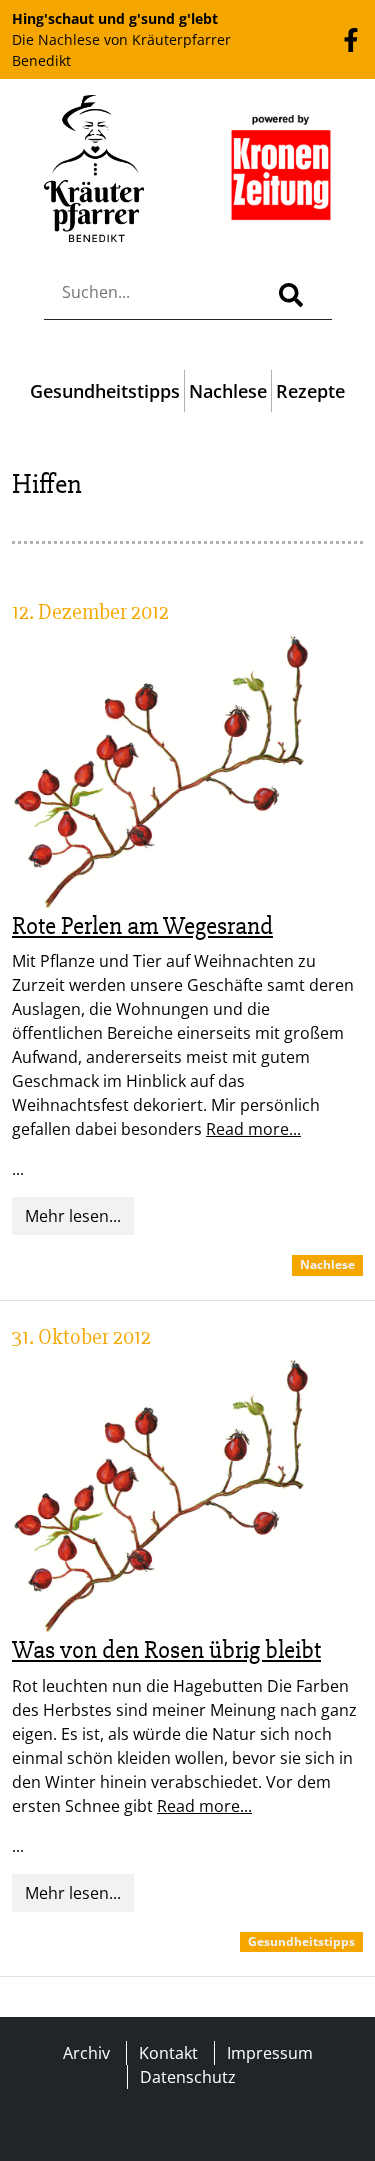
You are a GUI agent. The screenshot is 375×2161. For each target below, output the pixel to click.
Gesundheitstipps (105, 391)
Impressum (270, 2053)
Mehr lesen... (73, 1216)
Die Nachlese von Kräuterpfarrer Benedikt (121, 39)
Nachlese (228, 391)
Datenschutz (188, 2077)
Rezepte (310, 391)
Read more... (253, 1129)
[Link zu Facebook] (351, 39)
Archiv (86, 2053)
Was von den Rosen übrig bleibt (166, 1650)
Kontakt (168, 2053)
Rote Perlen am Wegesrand (142, 926)
